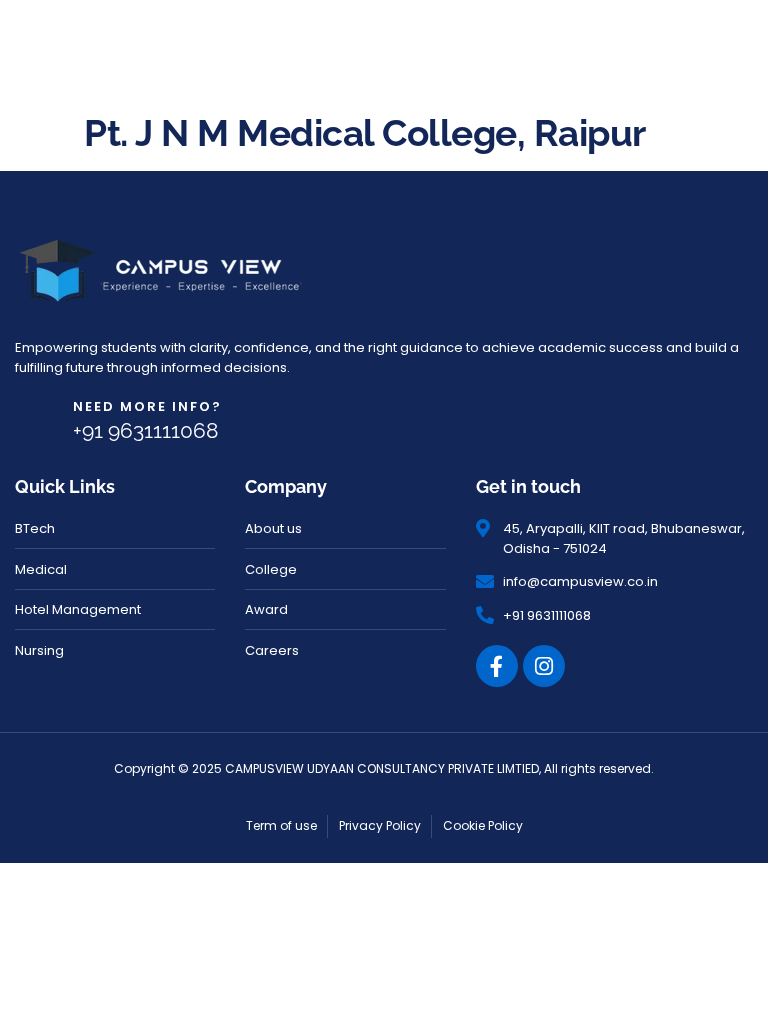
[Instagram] (544, 666)
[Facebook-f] (497, 666)
